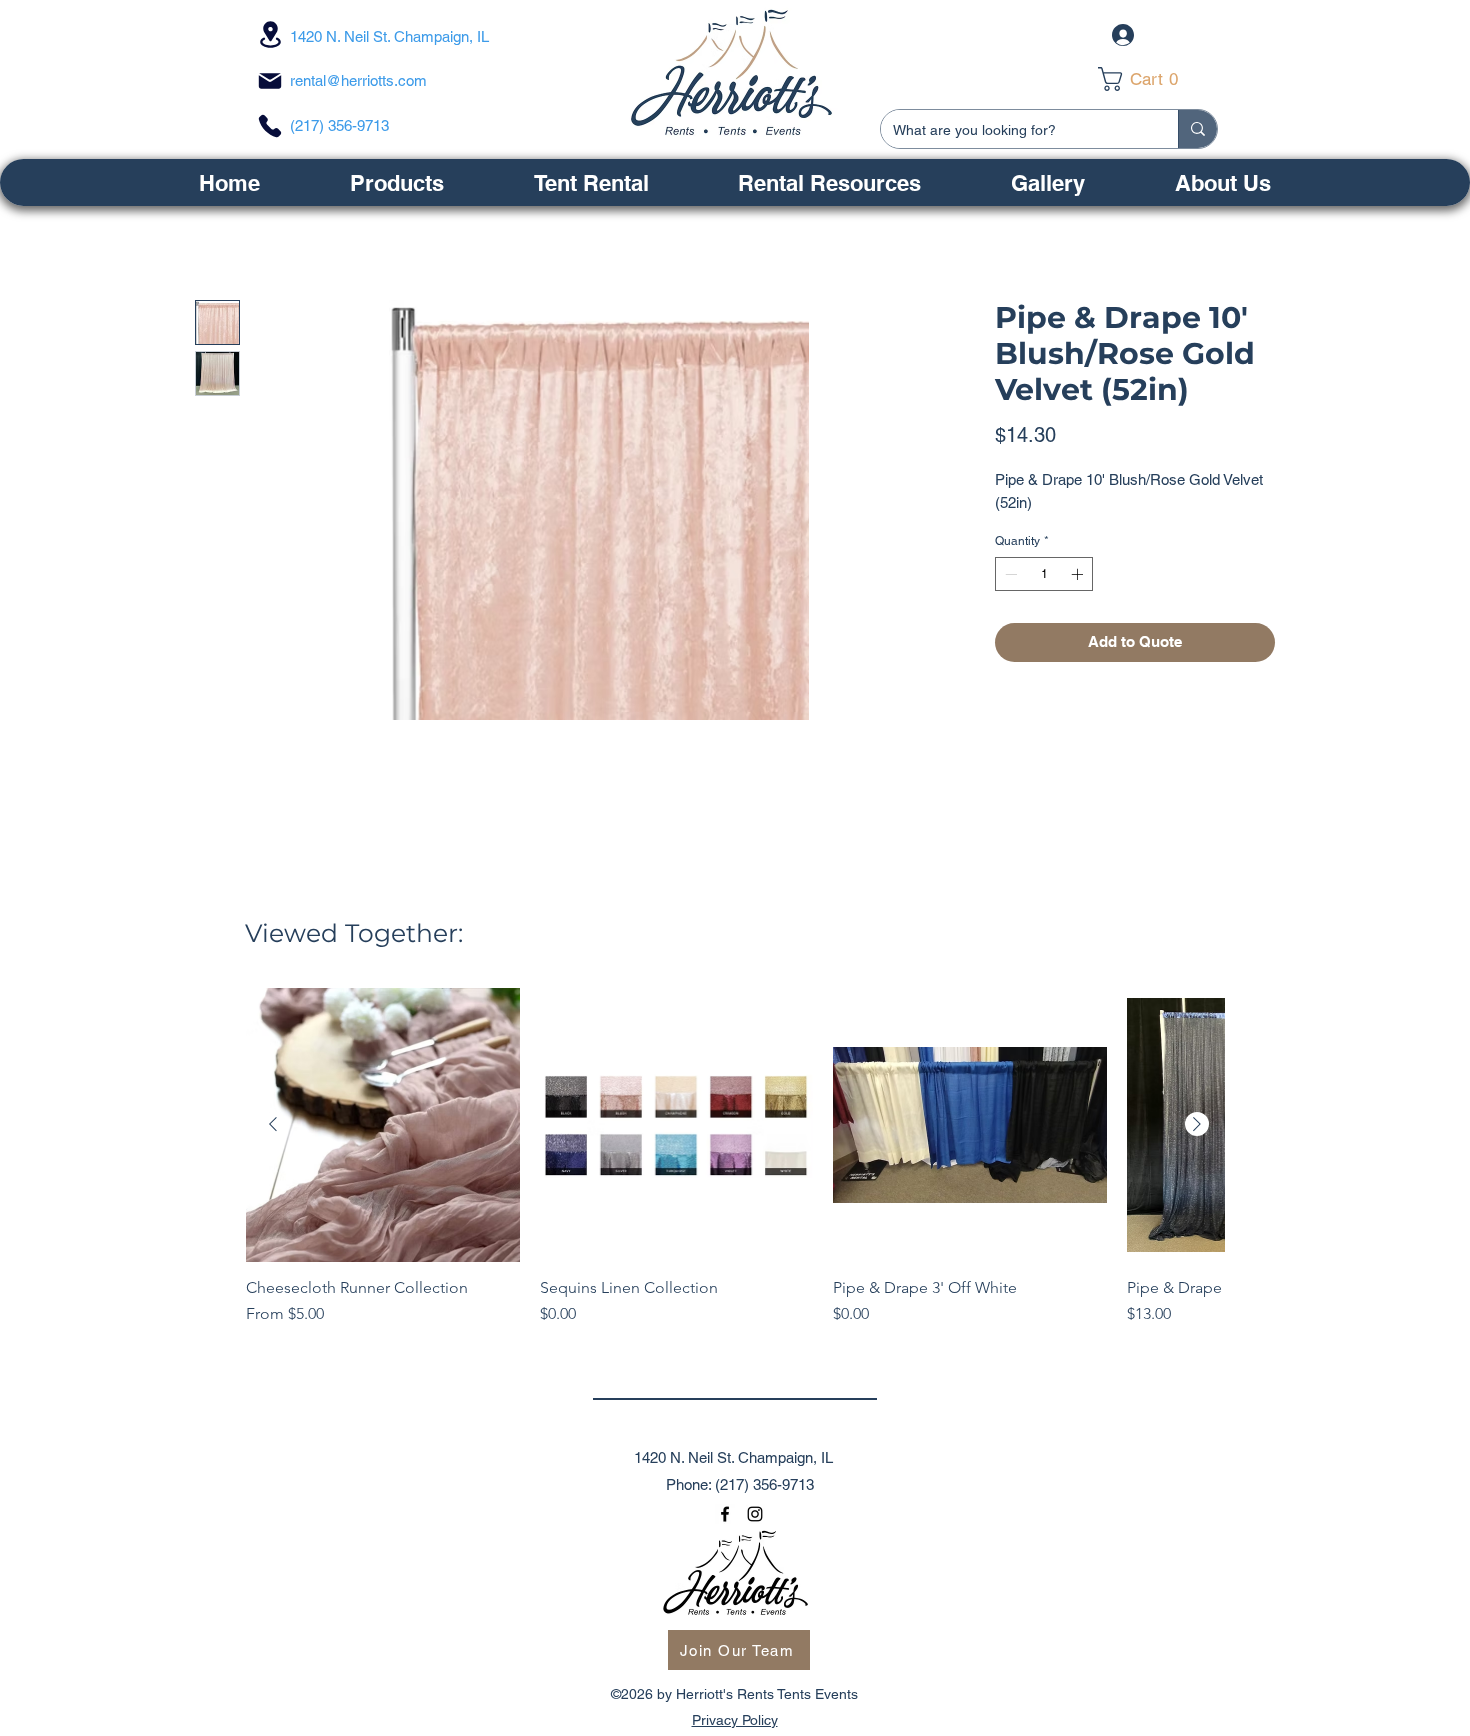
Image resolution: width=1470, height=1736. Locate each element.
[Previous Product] (273, 1124)
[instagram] (755, 1514)
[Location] (270, 34)
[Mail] (270, 81)
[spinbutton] (1044, 574)
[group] (735, 1167)
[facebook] (725, 1514)
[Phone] (270, 126)
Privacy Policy (735, 1720)
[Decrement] (1009, 574)
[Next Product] (1197, 1124)
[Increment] (1079, 574)
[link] (1152, 79)
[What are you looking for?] (1197, 129)
